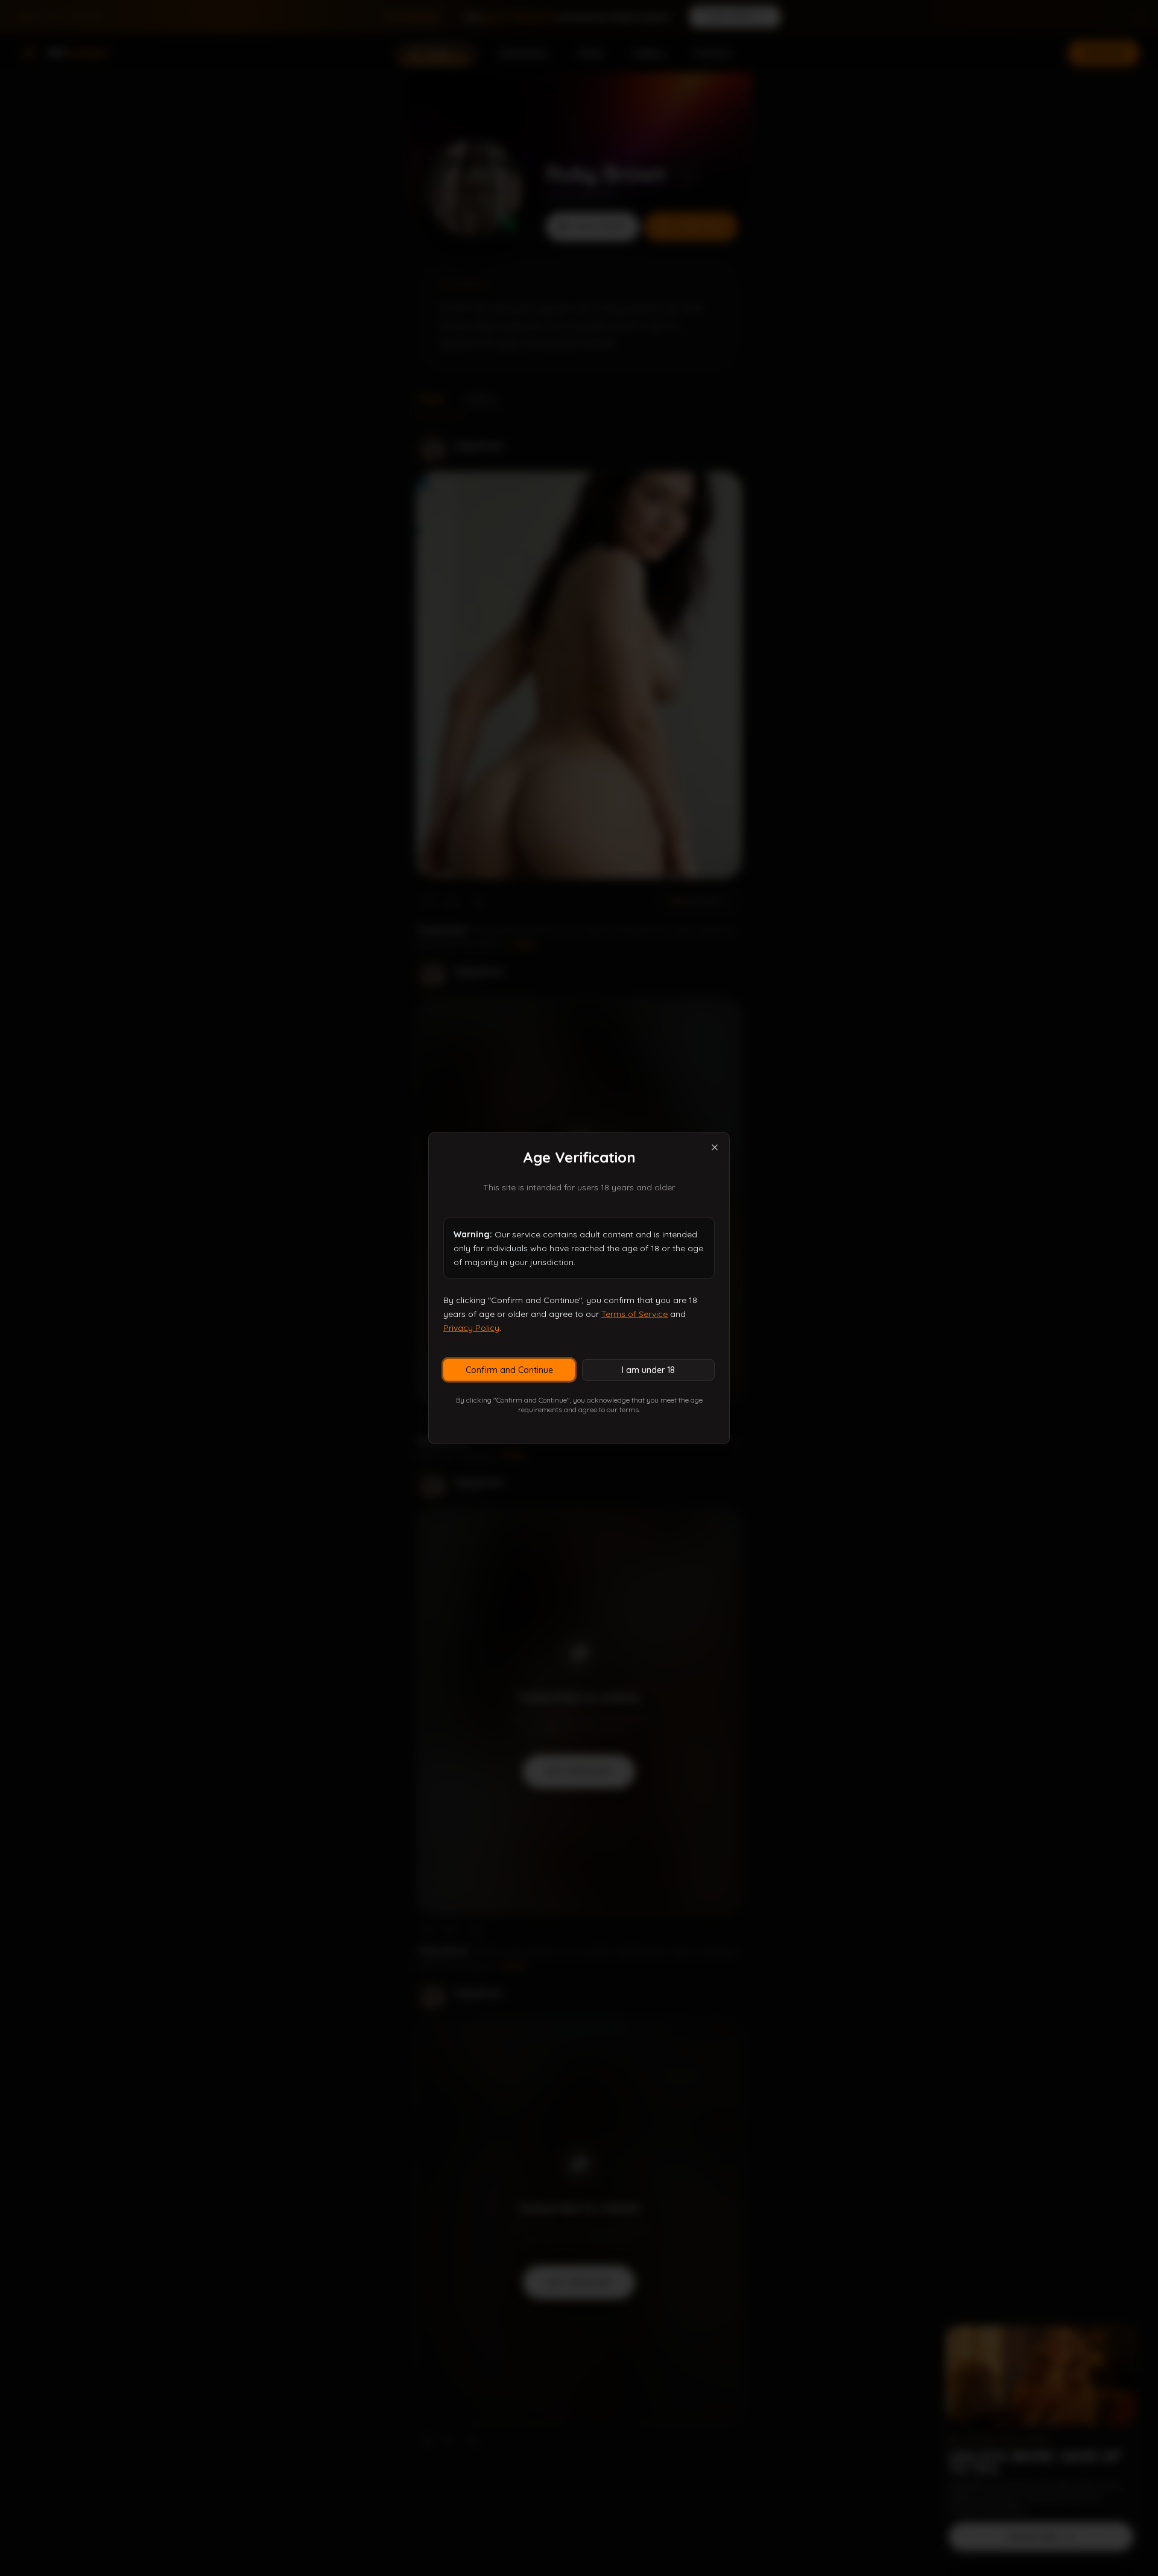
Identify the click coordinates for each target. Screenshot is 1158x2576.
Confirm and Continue (509, 1369)
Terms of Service (634, 1314)
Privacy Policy (471, 1328)
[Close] (715, 1148)
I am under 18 (648, 1369)
